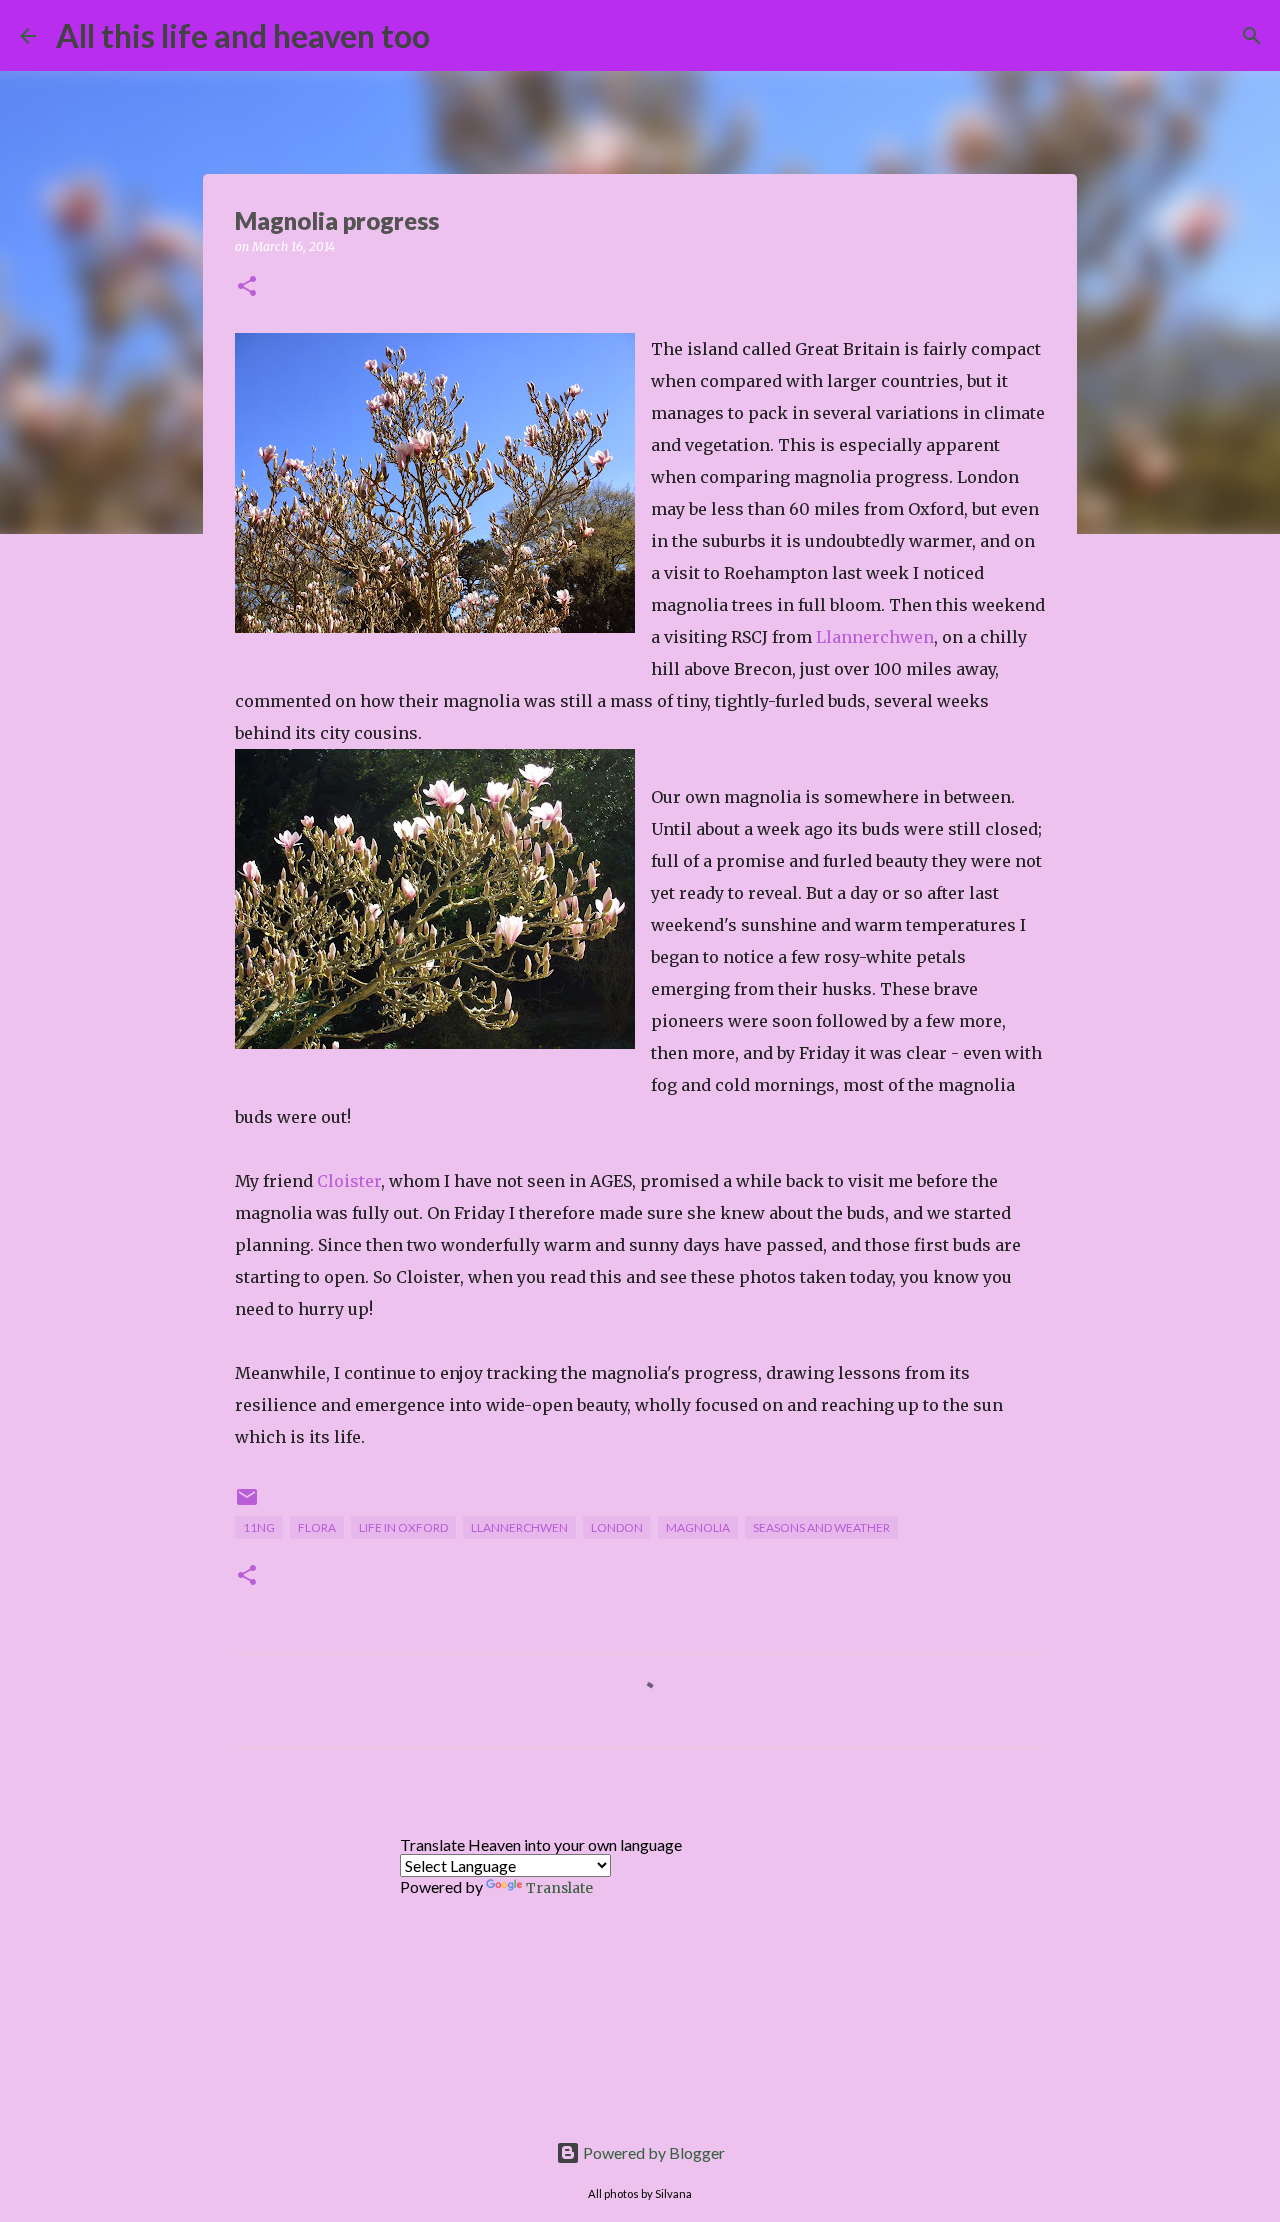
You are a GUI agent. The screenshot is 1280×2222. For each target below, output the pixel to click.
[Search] (458, 36)
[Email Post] (247, 1504)
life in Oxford (403, 1527)
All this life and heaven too (243, 35)
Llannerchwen (875, 637)
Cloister (349, 1181)
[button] (247, 287)
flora (317, 1527)
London (617, 1527)
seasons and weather (821, 1527)
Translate (559, 1888)
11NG (259, 1527)
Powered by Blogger (652, 2152)
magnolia (698, 1527)
